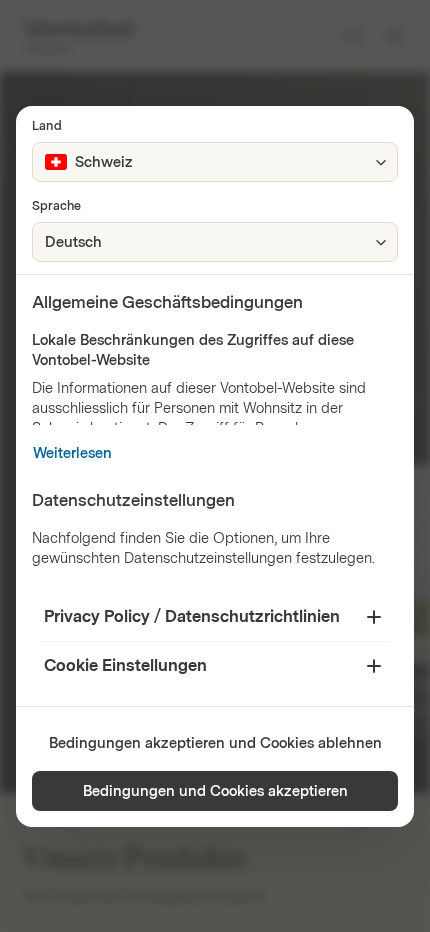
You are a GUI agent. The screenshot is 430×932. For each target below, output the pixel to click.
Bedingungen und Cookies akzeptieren (215, 791)
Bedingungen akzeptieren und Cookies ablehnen (215, 743)
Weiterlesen (72, 453)
